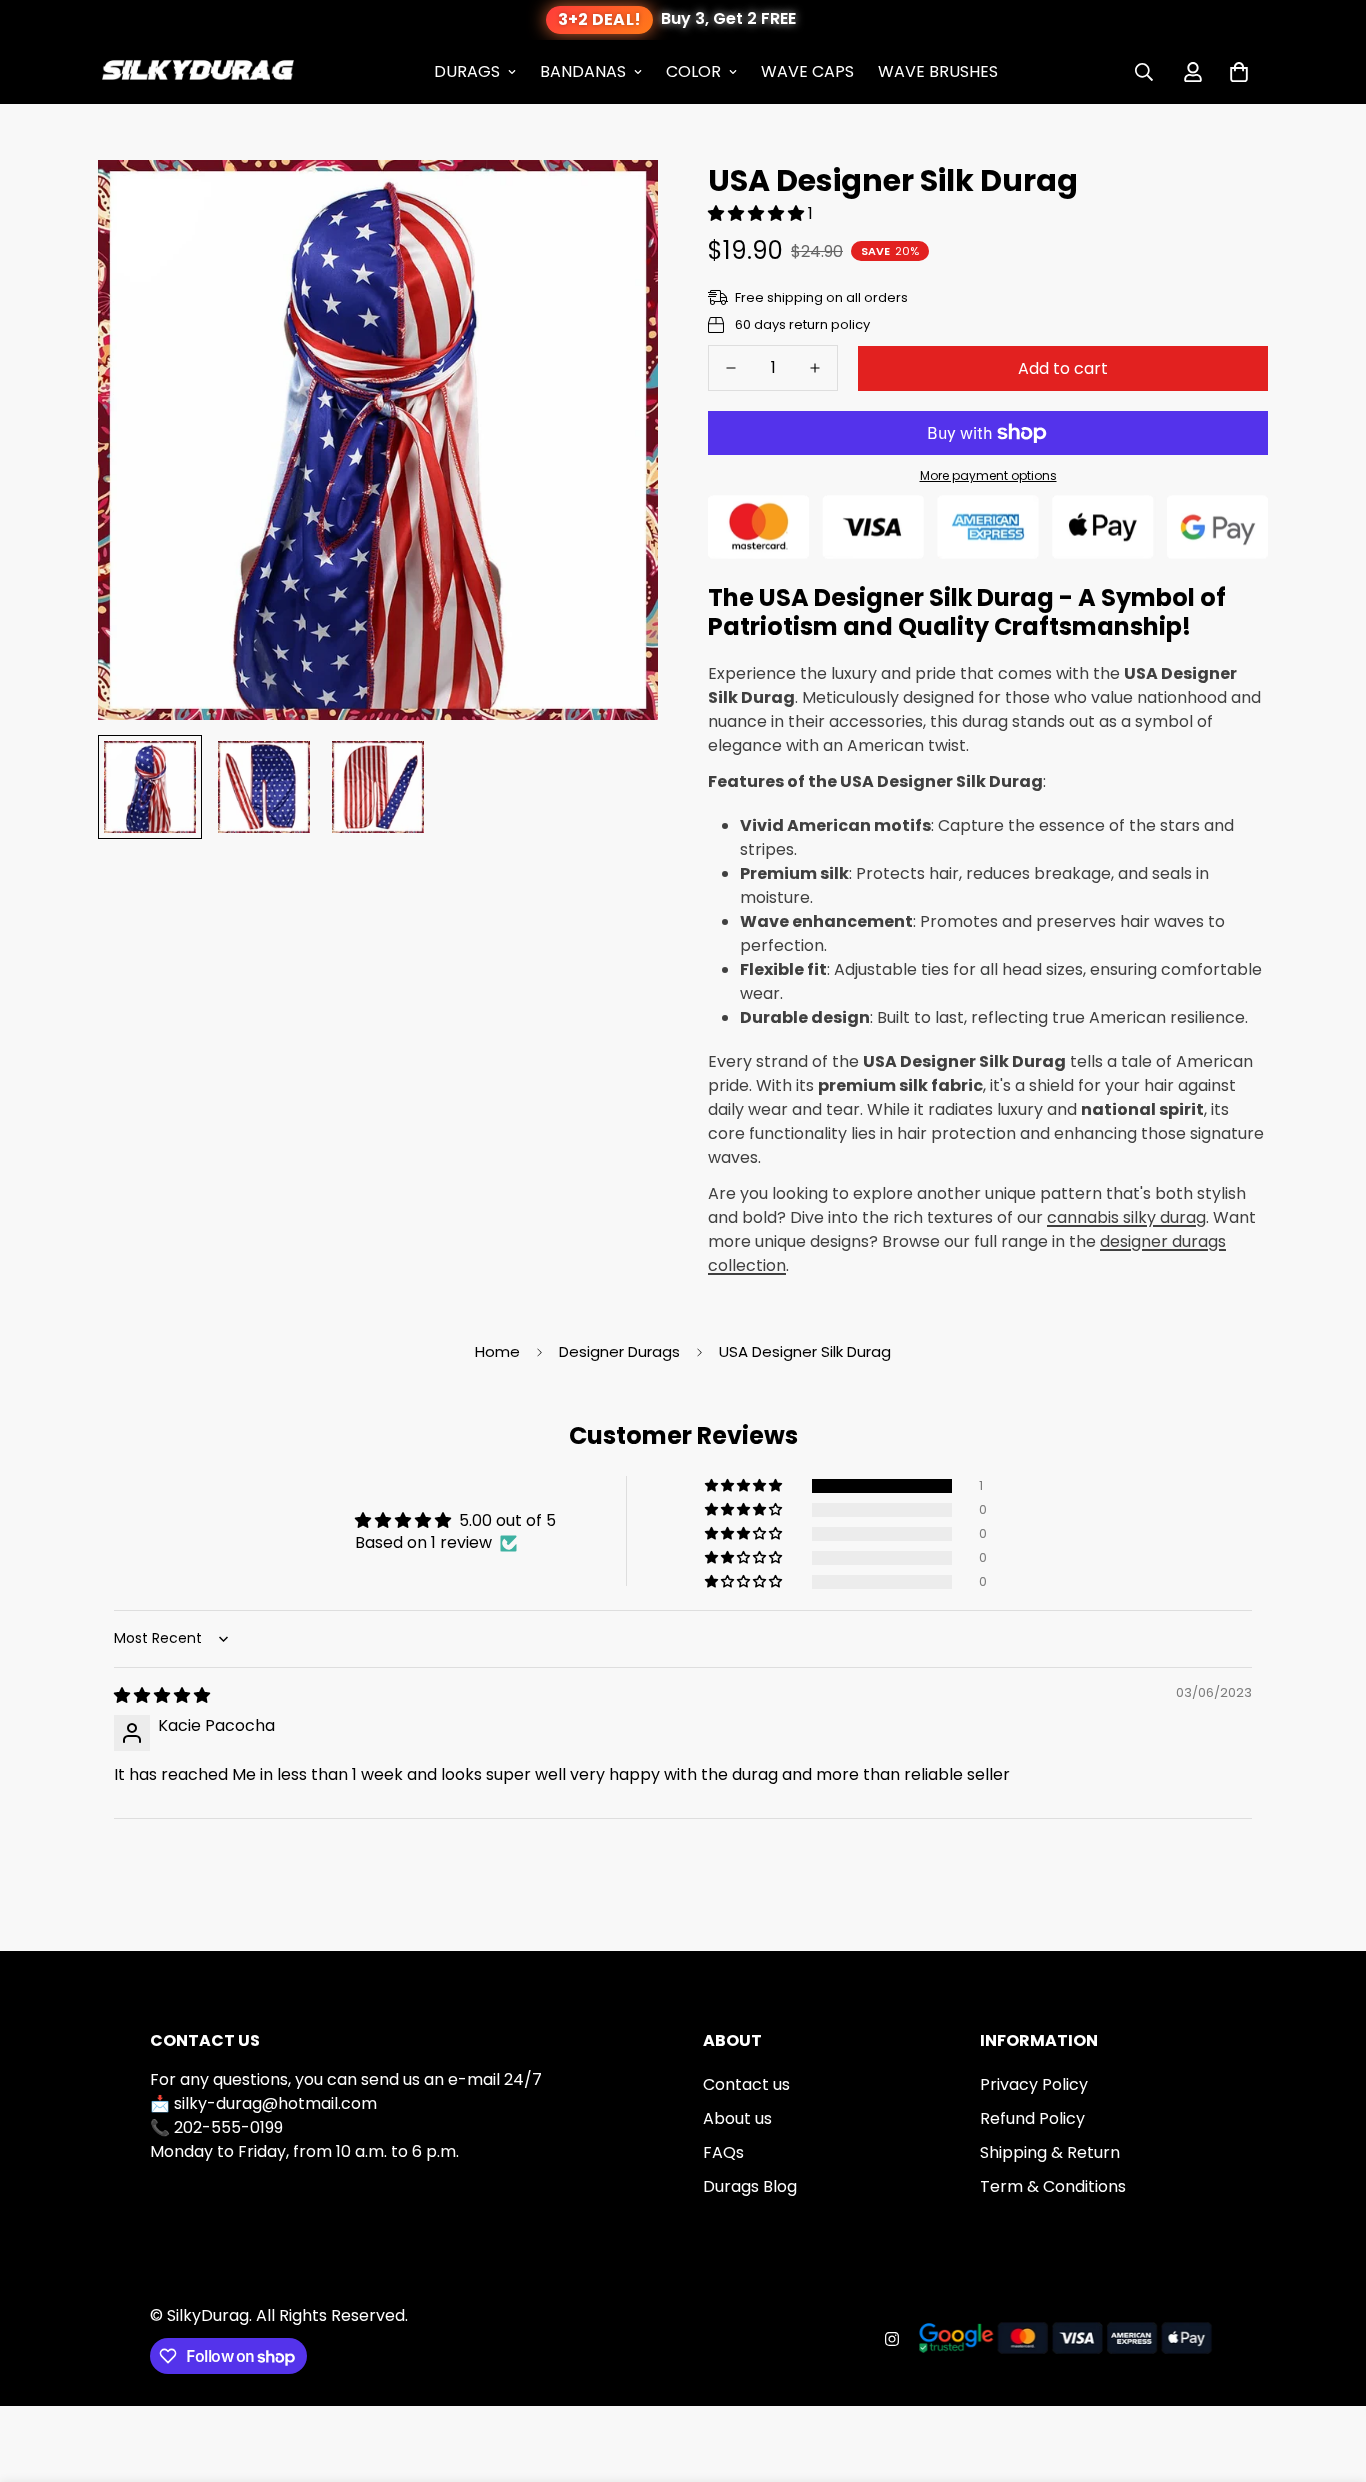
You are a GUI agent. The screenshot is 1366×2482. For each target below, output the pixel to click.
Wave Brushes (938, 71)
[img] (162, 1695)
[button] (1239, 72)
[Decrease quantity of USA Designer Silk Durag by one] (731, 368)
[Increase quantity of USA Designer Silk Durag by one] (815, 368)
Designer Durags (619, 1351)
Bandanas (583, 71)
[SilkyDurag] (198, 72)
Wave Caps (807, 71)
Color (693, 71)
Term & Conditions (1053, 2186)
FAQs (723, 2152)
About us (737, 2118)
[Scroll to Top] (1327, 2373)
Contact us (746, 2084)
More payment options (988, 475)
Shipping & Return (1050, 2152)
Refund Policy (1032, 2118)
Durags (467, 71)
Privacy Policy (1034, 2084)
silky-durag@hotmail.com (275, 2103)
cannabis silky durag (1126, 1217)
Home (497, 1351)
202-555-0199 (228, 2127)
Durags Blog (750, 2186)
